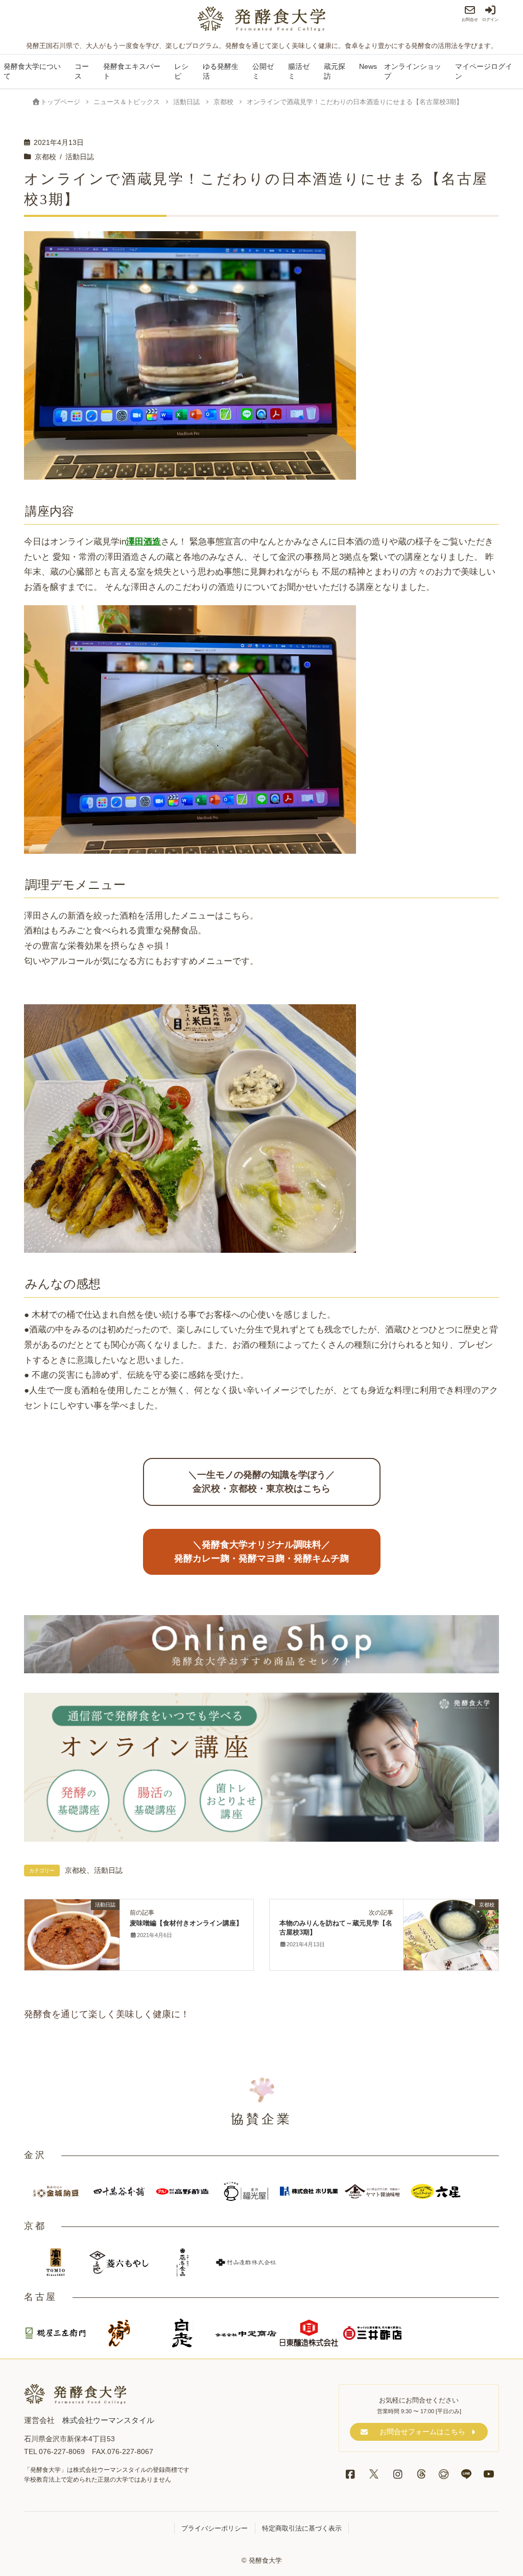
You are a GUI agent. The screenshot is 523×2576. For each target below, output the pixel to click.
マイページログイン (484, 71)
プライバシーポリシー (215, 2528)
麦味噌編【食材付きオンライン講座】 (186, 1923)
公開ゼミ (263, 71)
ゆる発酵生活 (221, 71)
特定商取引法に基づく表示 (302, 2528)
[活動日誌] (72, 1930)
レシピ (181, 71)
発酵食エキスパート (132, 71)
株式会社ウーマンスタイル (108, 2420)
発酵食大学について (32, 71)
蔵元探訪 (335, 71)
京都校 (45, 157)
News (368, 67)
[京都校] (451, 1934)
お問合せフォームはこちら (422, 2432)
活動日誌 (80, 157)
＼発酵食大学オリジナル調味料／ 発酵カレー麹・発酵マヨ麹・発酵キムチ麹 (261, 1552)
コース (82, 71)
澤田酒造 (144, 541)
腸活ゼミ (299, 71)
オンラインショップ (413, 71)
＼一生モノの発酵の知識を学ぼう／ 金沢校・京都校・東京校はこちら (261, 1482)
